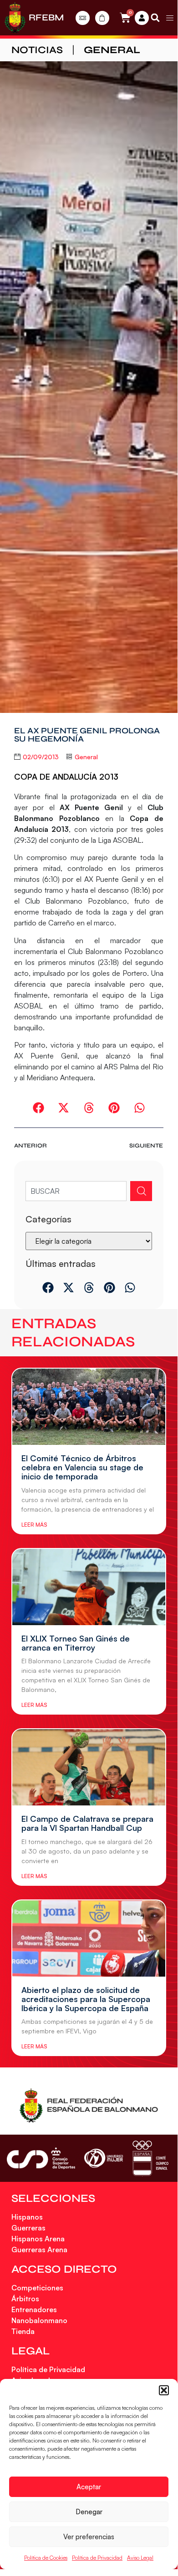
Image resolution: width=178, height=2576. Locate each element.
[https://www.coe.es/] (150, 2158)
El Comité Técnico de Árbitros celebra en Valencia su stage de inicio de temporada (82, 1467)
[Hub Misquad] (142, 18)
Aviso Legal (140, 2558)
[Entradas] (83, 18)
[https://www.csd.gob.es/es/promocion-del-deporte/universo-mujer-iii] (104, 2158)
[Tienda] (102, 18)
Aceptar (89, 2487)
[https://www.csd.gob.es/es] (41, 2158)
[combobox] (76, 1191)
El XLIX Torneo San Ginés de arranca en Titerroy (76, 1643)
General (112, 50)
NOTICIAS (37, 50)
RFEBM (46, 17)
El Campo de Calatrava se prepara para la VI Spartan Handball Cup (87, 1823)
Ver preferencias (89, 2537)
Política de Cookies (46, 2558)
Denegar (89, 2512)
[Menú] (170, 18)
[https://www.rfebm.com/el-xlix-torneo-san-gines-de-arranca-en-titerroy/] (89, 1587)
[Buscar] (141, 1191)
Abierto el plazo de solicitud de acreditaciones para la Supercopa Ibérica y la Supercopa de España (86, 1999)
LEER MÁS (34, 1525)
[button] (164, 2390)
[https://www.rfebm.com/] (15, 18)
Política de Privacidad (97, 2558)
